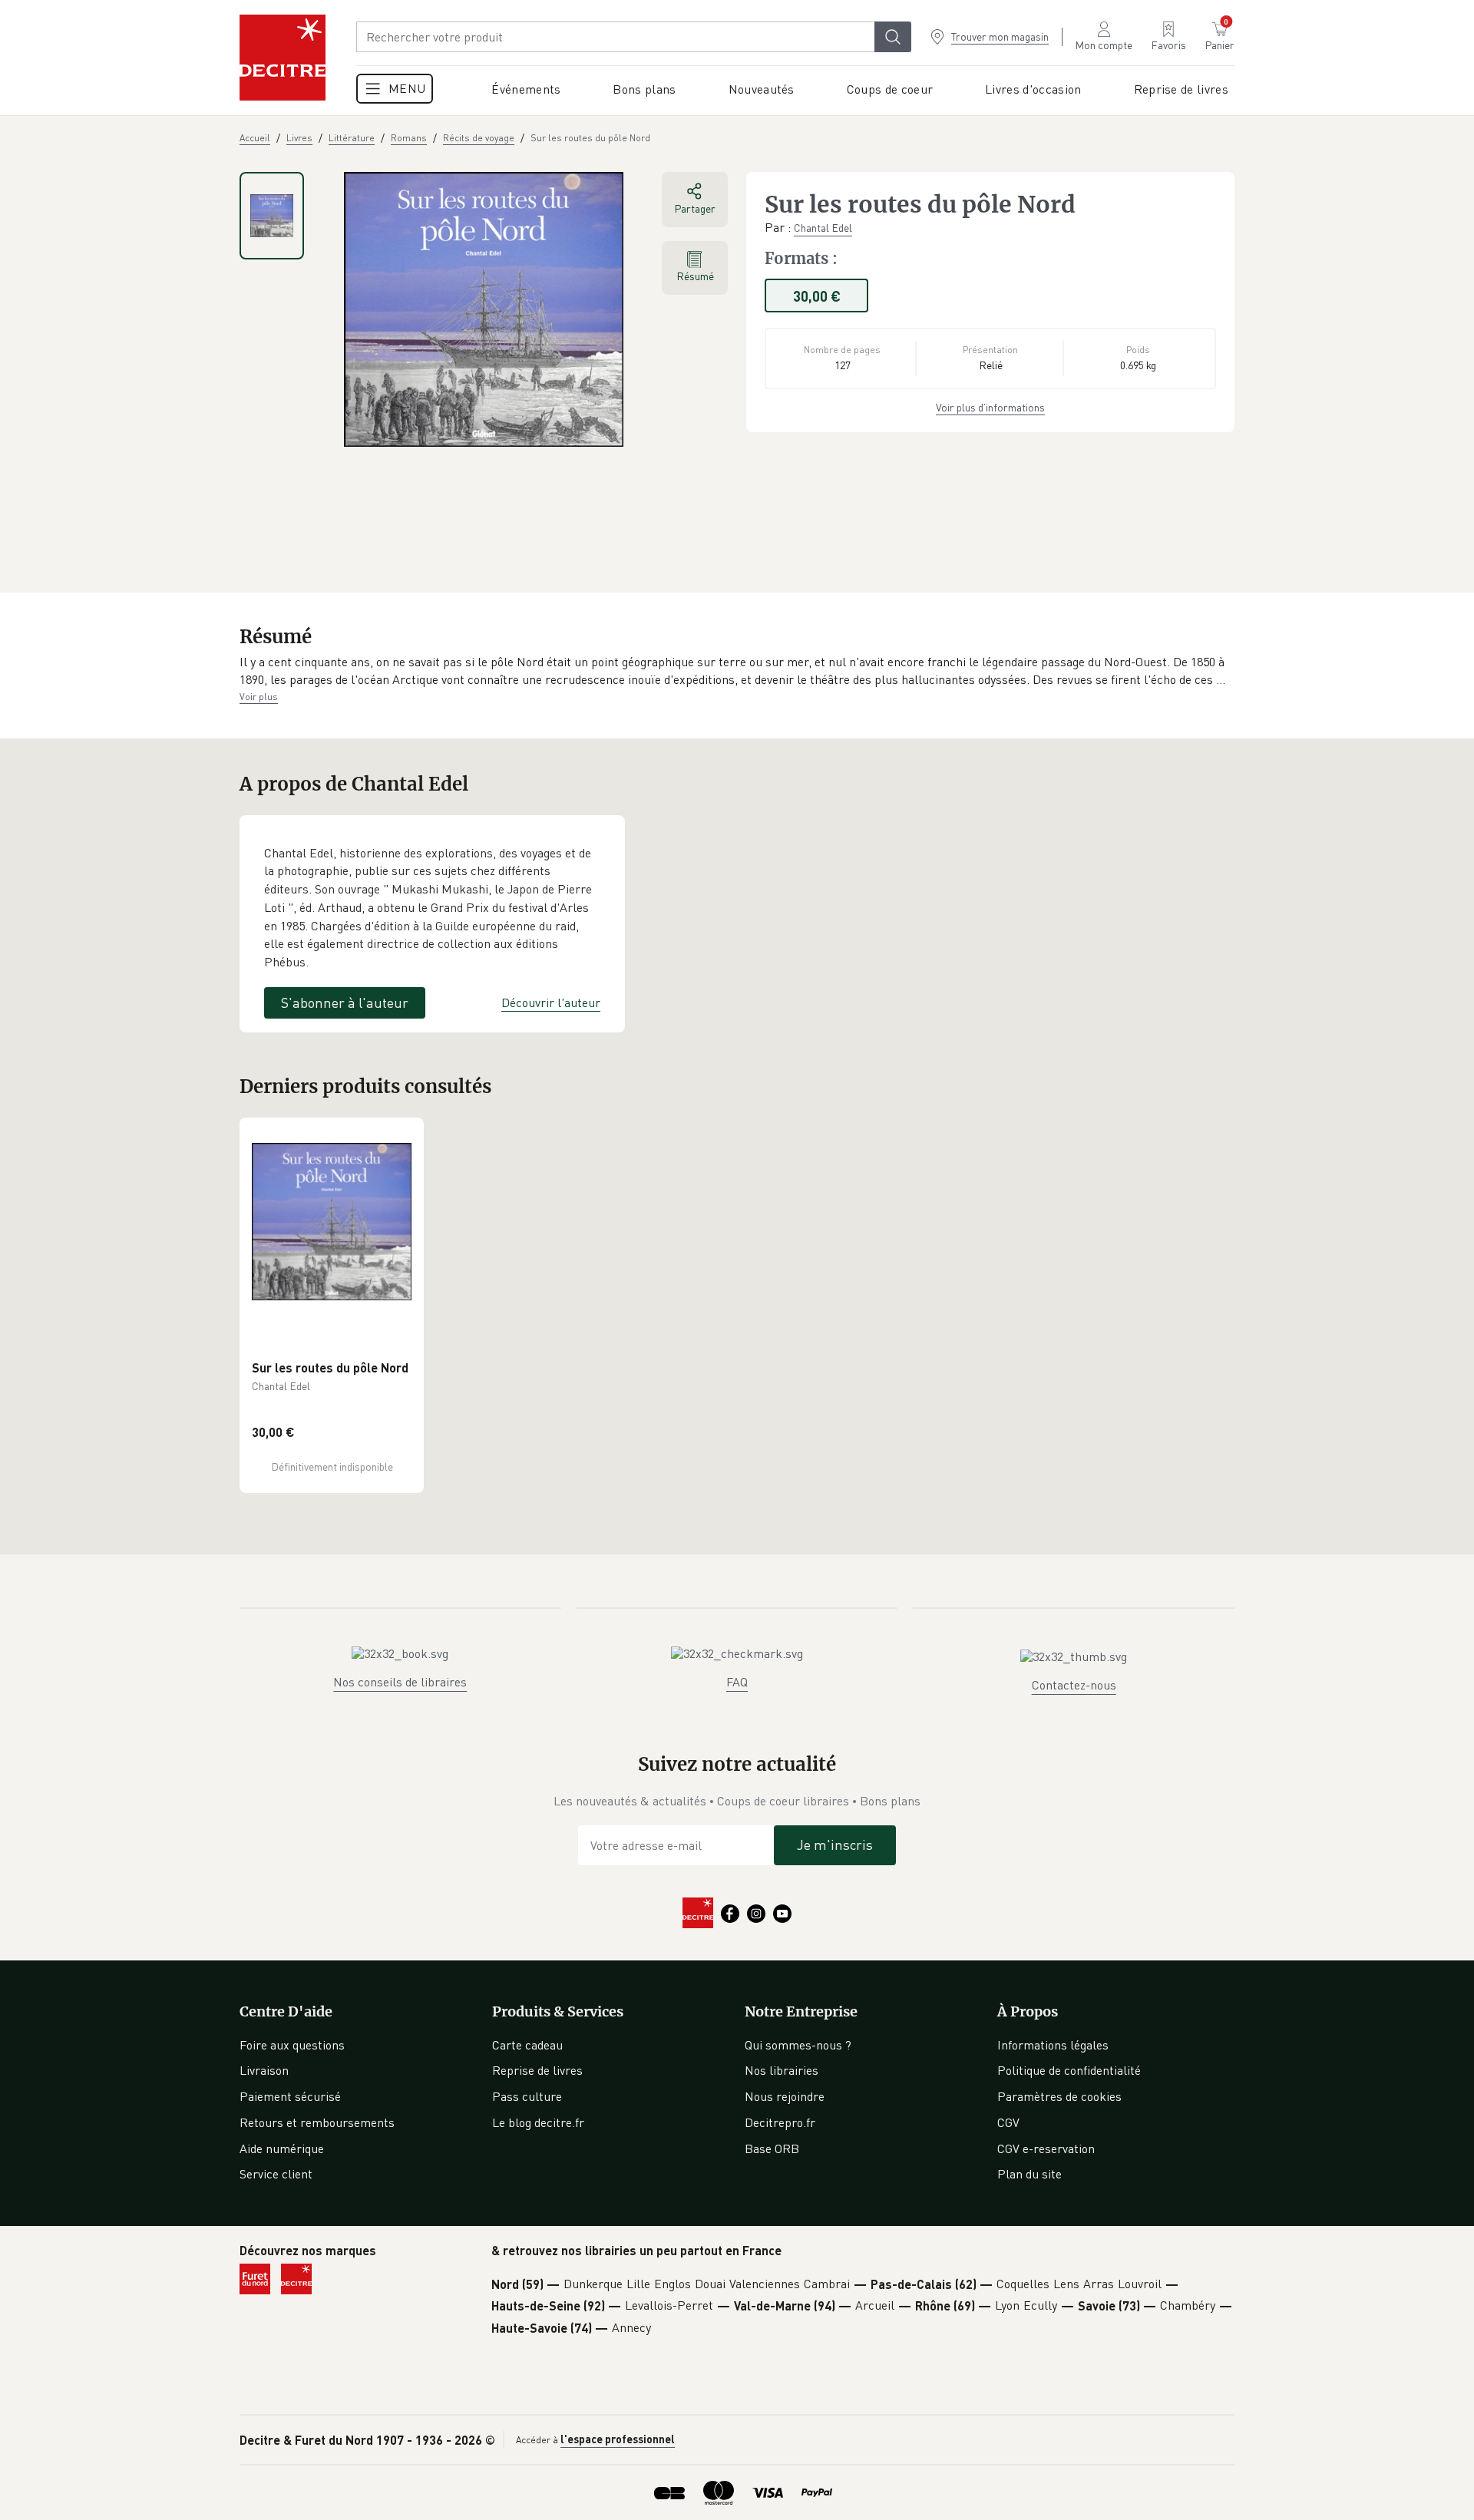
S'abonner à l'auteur (345, 1002)
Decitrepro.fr (780, 2122)
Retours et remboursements (317, 2122)
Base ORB (772, 2148)
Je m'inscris (835, 1845)
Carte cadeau (527, 2045)
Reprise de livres (537, 2070)
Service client (276, 2174)
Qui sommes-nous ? (798, 2045)
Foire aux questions (292, 2045)
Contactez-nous (1074, 1685)
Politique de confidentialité (1069, 2070)
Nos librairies (782, 2070)
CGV (1008, 2122)
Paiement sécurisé (290, 2096)
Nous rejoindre (785, 2096)
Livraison (264, 2070)
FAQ (737, 1682)
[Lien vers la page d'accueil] (283, 58)
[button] (737, 671)
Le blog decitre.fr (538, 2122)
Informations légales (1053, 2045)
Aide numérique (282, 2148)
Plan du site (1029, 2174)
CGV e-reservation (1046, 2148)
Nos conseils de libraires (400, 1682)
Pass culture (527, 2096)
